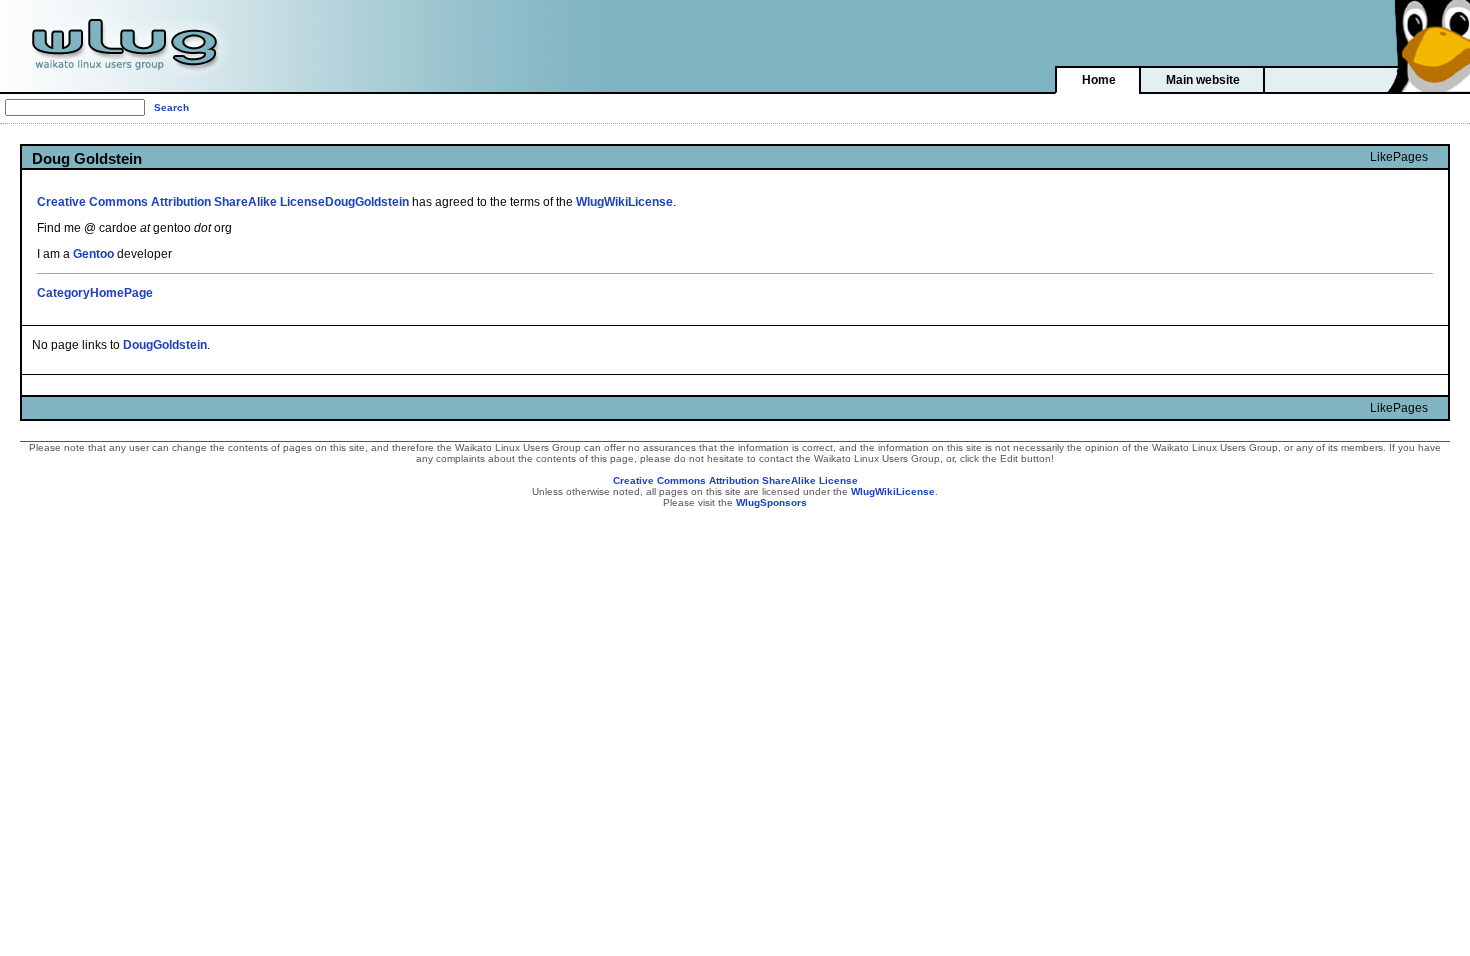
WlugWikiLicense (624, 202)
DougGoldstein (367, 202)
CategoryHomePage (95, 293)
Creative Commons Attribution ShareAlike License (181, 202)
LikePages (1399, 157)
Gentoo (93, 254)
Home (1099, 80)
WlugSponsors (771, 502)
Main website (1203, 80)
